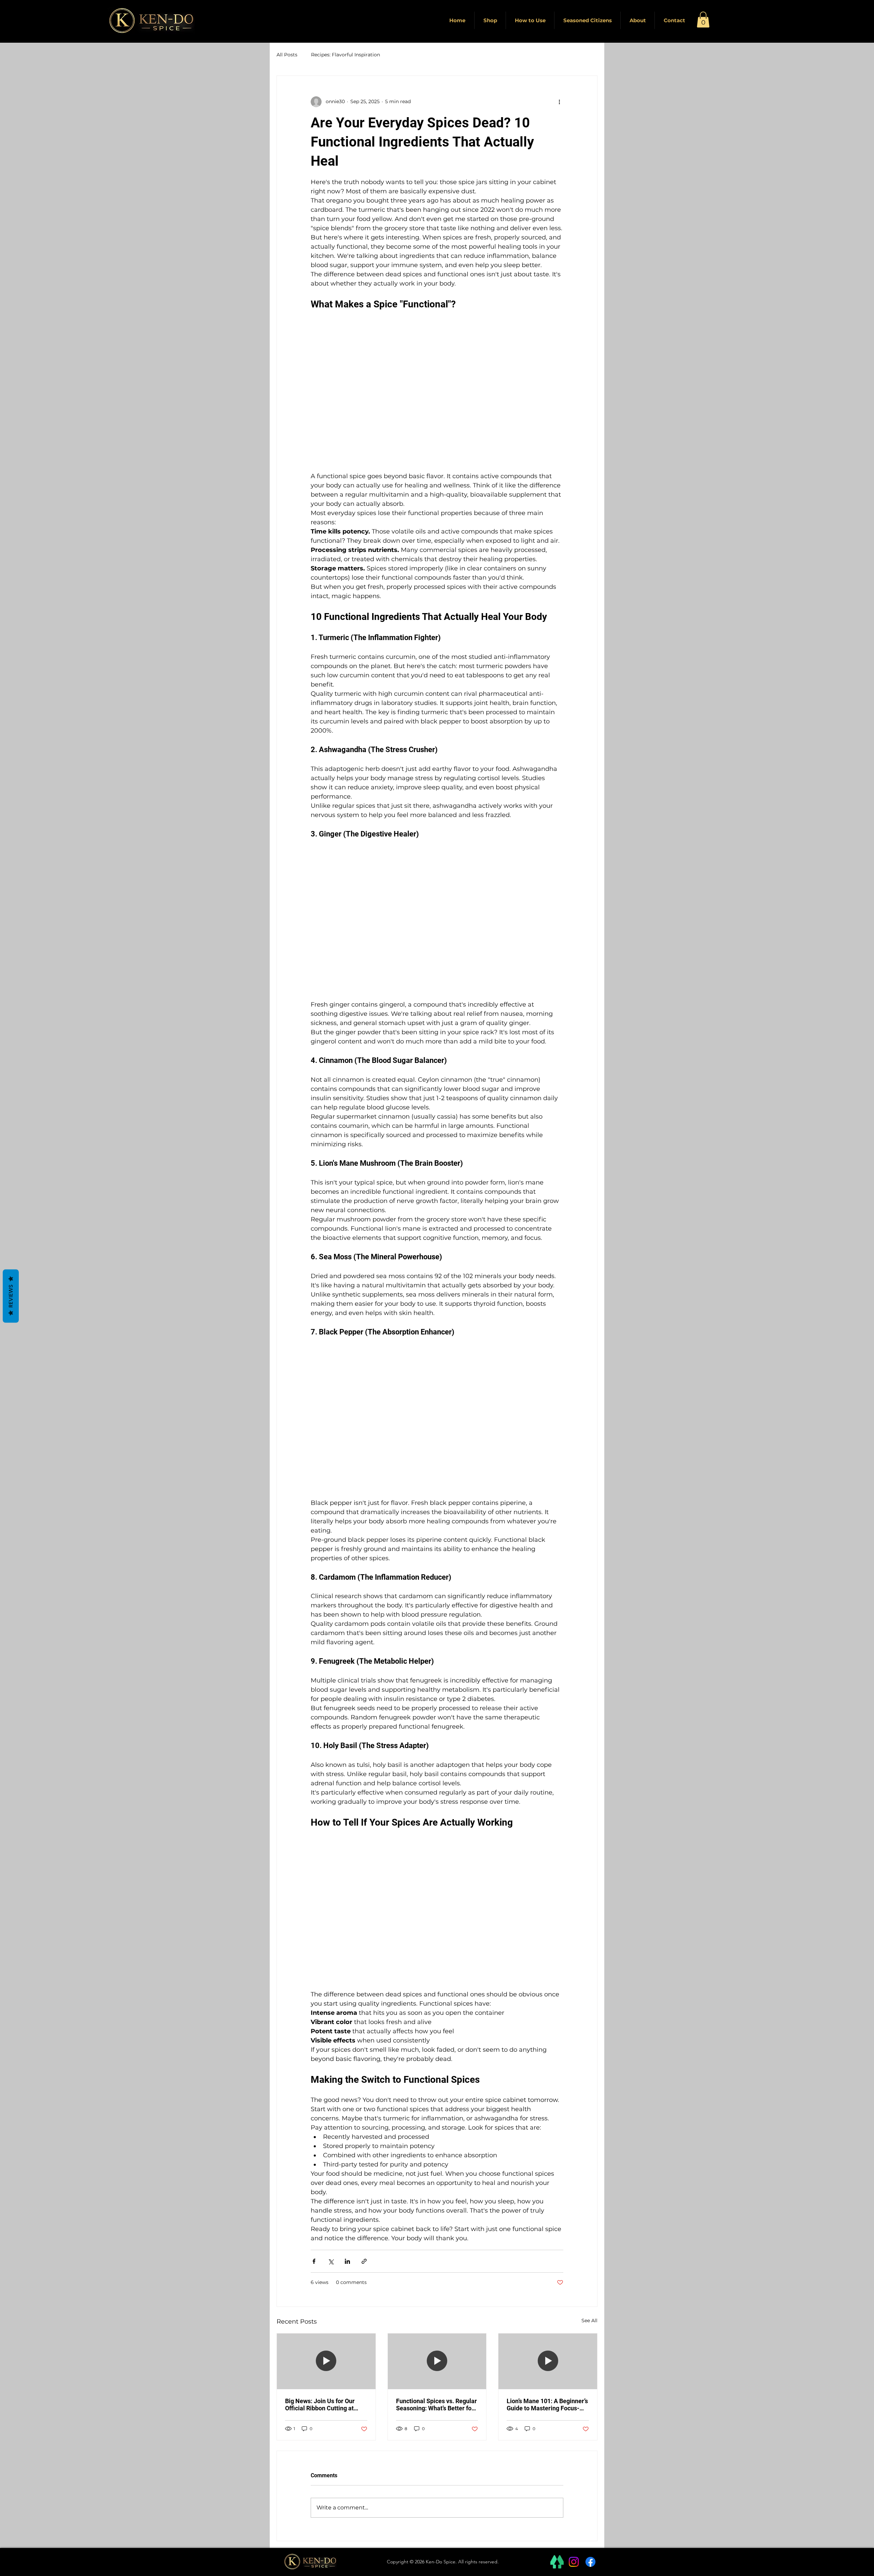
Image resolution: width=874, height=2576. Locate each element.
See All (589, 2321)
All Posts (287, 55)
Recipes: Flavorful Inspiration (346, 55)
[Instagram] (574, 2562)
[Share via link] (364, 2261)
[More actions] (559, 102)
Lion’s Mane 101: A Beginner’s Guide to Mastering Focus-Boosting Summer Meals (547, 2405)
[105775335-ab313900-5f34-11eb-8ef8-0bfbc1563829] (557, 2562)
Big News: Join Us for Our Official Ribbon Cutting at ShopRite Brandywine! (320, 2405)
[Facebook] (590, 2562)
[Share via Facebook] (314, 2261)
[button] (703, 20)
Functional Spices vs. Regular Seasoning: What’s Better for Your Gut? (436, 2405)
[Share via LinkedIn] (347, 2261)
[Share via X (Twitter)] (331, 2261)
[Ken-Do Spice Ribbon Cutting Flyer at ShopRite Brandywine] (326, 2361)
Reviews (11, 1296)
